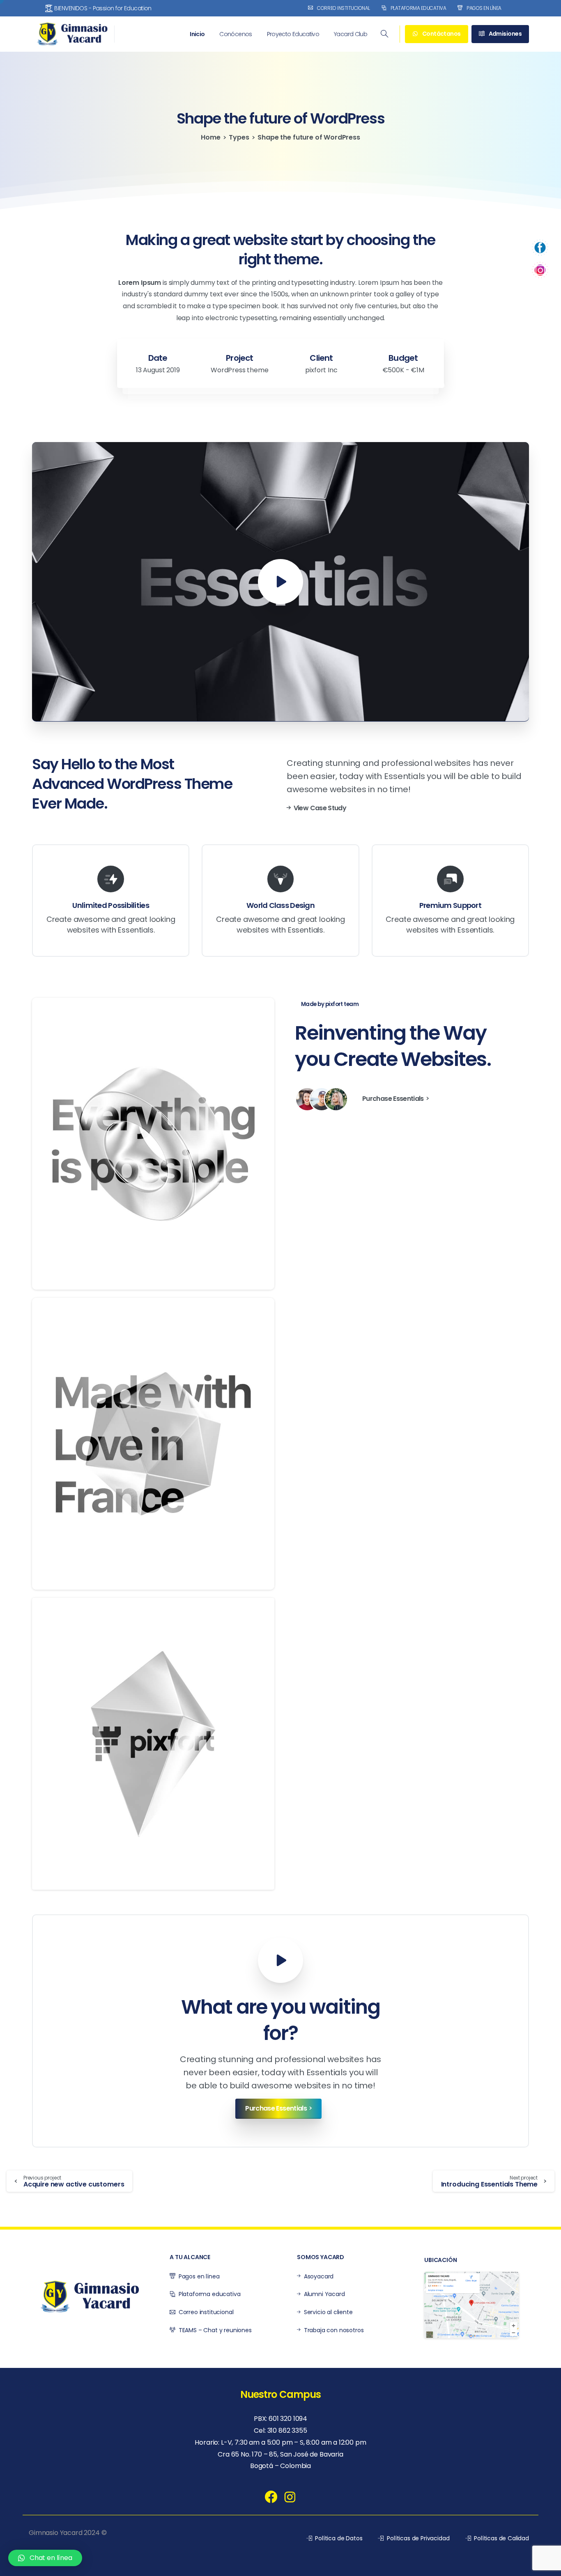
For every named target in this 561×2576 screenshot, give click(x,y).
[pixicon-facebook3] (271, 2497)
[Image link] (471, 2305)
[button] (45, 2558)
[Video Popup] (280, 1960)
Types (239, 137)
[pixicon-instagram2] (290, 2497)
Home (210, 137)
